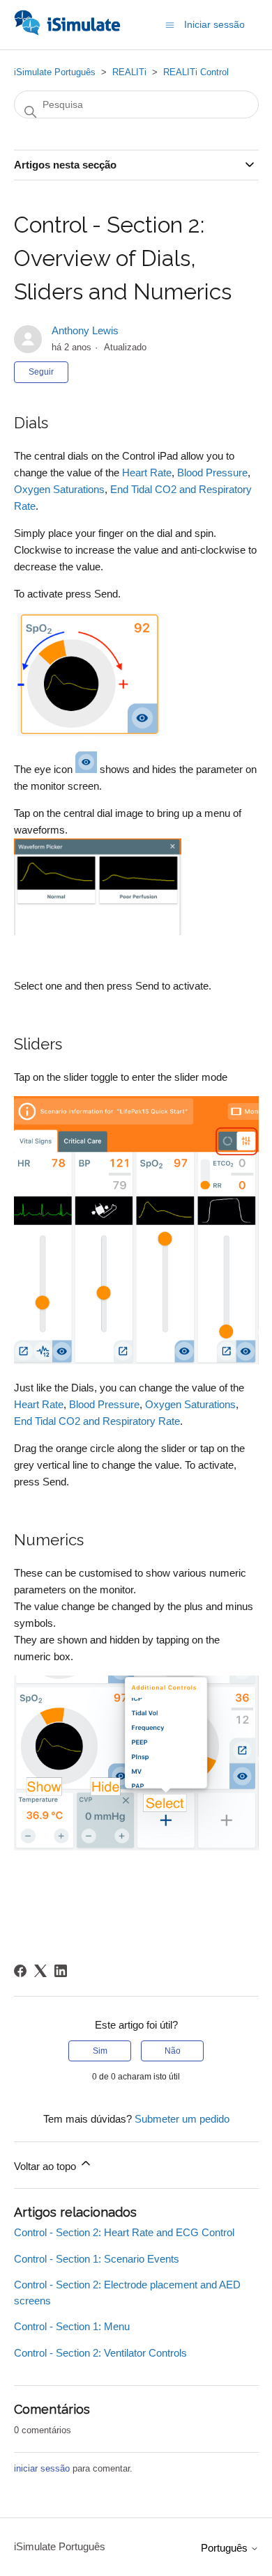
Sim (100, 2051)
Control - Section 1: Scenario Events (97, 2259)
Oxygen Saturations (59, 489)
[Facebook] (20, 1971)
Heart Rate (147, 473)
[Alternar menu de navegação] (170, 24)
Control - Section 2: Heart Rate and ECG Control (124, 2232)
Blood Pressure (212, 473)
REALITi (129, 72)
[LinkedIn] (61, 1971)
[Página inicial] (67, 32)
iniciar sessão (42, 2468)
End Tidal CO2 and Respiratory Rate (97, 1421)
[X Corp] (40, 1971)
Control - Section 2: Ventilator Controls (100, 2353)
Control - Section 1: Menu (72, 2326)
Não (173, 2051)
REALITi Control (196, 72)
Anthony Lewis (85, 330)
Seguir (41, 372)
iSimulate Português (55, 72)
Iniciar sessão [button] (214, 24)
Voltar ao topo (46, 2166)
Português (226, 2548)
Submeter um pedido (182, 2119)
